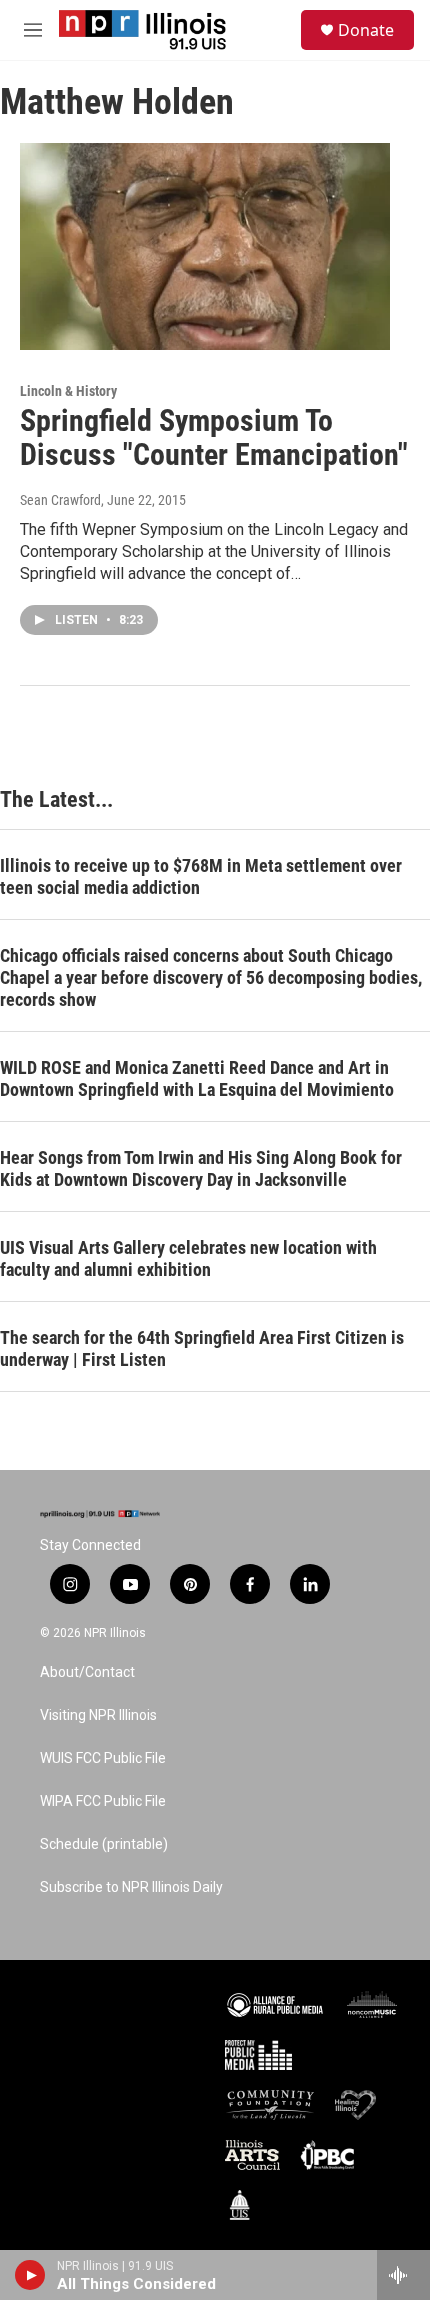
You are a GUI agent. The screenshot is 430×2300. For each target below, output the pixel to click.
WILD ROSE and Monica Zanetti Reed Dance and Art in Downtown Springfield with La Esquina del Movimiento (197, 1078)
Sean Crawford (60, 500)
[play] (30, 2275)
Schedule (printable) (104, 1844)
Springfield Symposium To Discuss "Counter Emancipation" (214, 438)
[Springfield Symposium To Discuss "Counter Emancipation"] (205, 246)
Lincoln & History (68, 391)
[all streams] (403, 2275)
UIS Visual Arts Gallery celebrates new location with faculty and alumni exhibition (188, 1258)
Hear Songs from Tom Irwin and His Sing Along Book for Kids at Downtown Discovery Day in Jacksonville (201, 1168)
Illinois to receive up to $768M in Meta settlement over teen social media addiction (201, 876)
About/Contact (87, 1672)
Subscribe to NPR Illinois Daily (131, 1887)
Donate (366, 30)
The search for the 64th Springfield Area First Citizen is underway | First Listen (202, 1348)
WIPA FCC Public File (103, 1801)
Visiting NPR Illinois (98, 1715)
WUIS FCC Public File (103, 1758)
